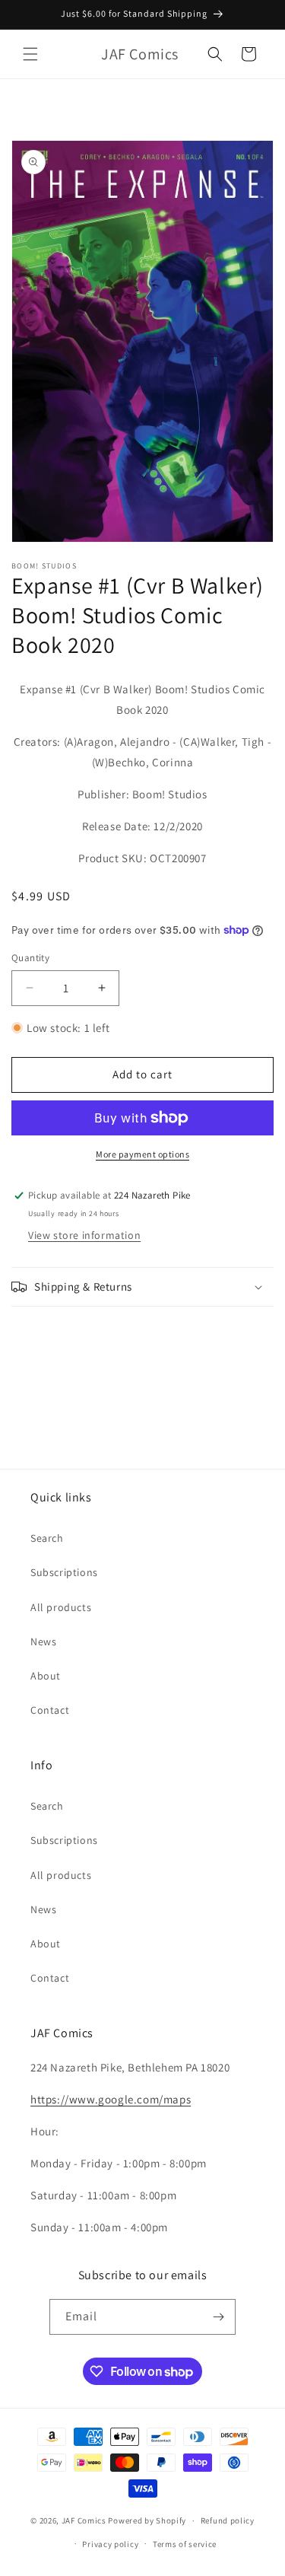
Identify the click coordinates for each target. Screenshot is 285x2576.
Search (47, 1538)
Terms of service (185, 2544)
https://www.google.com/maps (111, 2099)
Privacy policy (110, 2544)
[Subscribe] (218, 2317)
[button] (30, 54)
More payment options (142, 1154)
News (43, 1641)
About (46, 1676)
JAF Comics (84, 2520)
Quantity (30, 958)
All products (61, 1607)
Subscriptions (64, 1572)
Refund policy (228, 2520)
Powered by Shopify (147, 2520)
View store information (84, 1235)
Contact (50, 1710)
